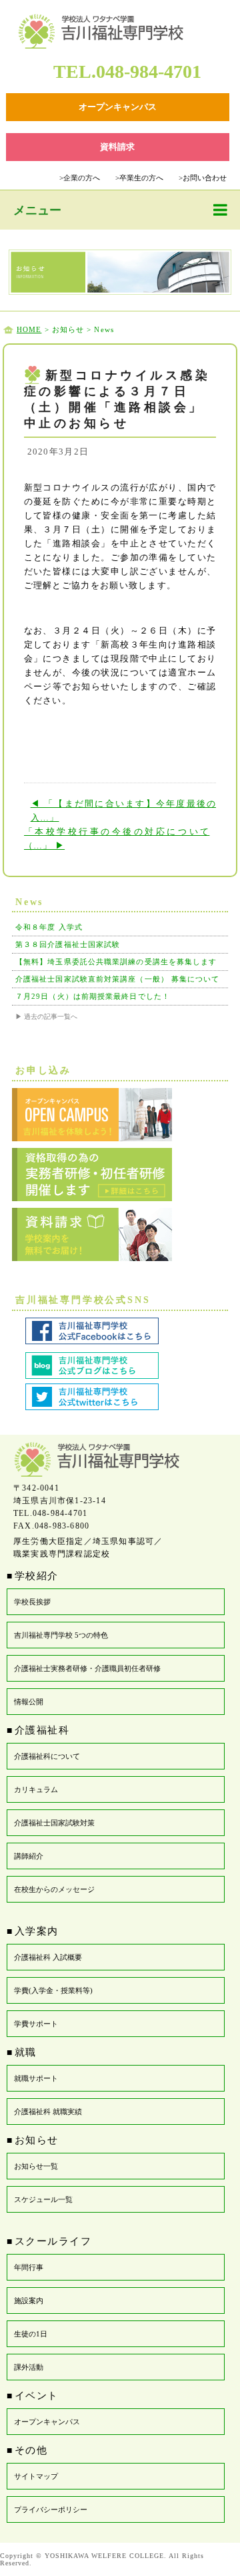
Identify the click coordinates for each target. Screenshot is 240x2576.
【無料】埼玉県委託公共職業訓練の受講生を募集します (116, 962)
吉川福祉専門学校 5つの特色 (61, 1635)
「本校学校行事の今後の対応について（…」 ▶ (117, 838)
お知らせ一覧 (36, 2166)
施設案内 (29, 2300)
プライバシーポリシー (51, 2509)
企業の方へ (80, 178)
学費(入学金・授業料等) (53, 1990)
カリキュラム (36, 1789)
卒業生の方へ (139, 178)
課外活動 (29, 2367)
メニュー (37, 210)
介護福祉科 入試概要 (48, 1957)
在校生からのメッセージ (54, 1889)
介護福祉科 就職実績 (48, 2112)
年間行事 (29, 2267)
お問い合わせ (203, 178)
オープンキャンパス (47, 2422)
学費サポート (36, 2024)
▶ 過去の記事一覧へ (46, 1016)
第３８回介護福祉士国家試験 (68, 944)
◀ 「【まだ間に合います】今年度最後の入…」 (124, 811)
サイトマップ (36, 2476)
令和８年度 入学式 (49, 927)
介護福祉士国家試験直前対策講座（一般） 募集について (118, 979)
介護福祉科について (47, 1756)
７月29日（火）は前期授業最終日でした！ (93, 996)
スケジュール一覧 (43, 2199)
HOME (29, 329)
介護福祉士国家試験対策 (54, 1823)
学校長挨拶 (32, 1602)
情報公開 (29, 1702)
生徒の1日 (31, 2334)
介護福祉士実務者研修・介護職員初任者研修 (87, 1668)
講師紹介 (29, 1856)
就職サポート (36, 2078)
